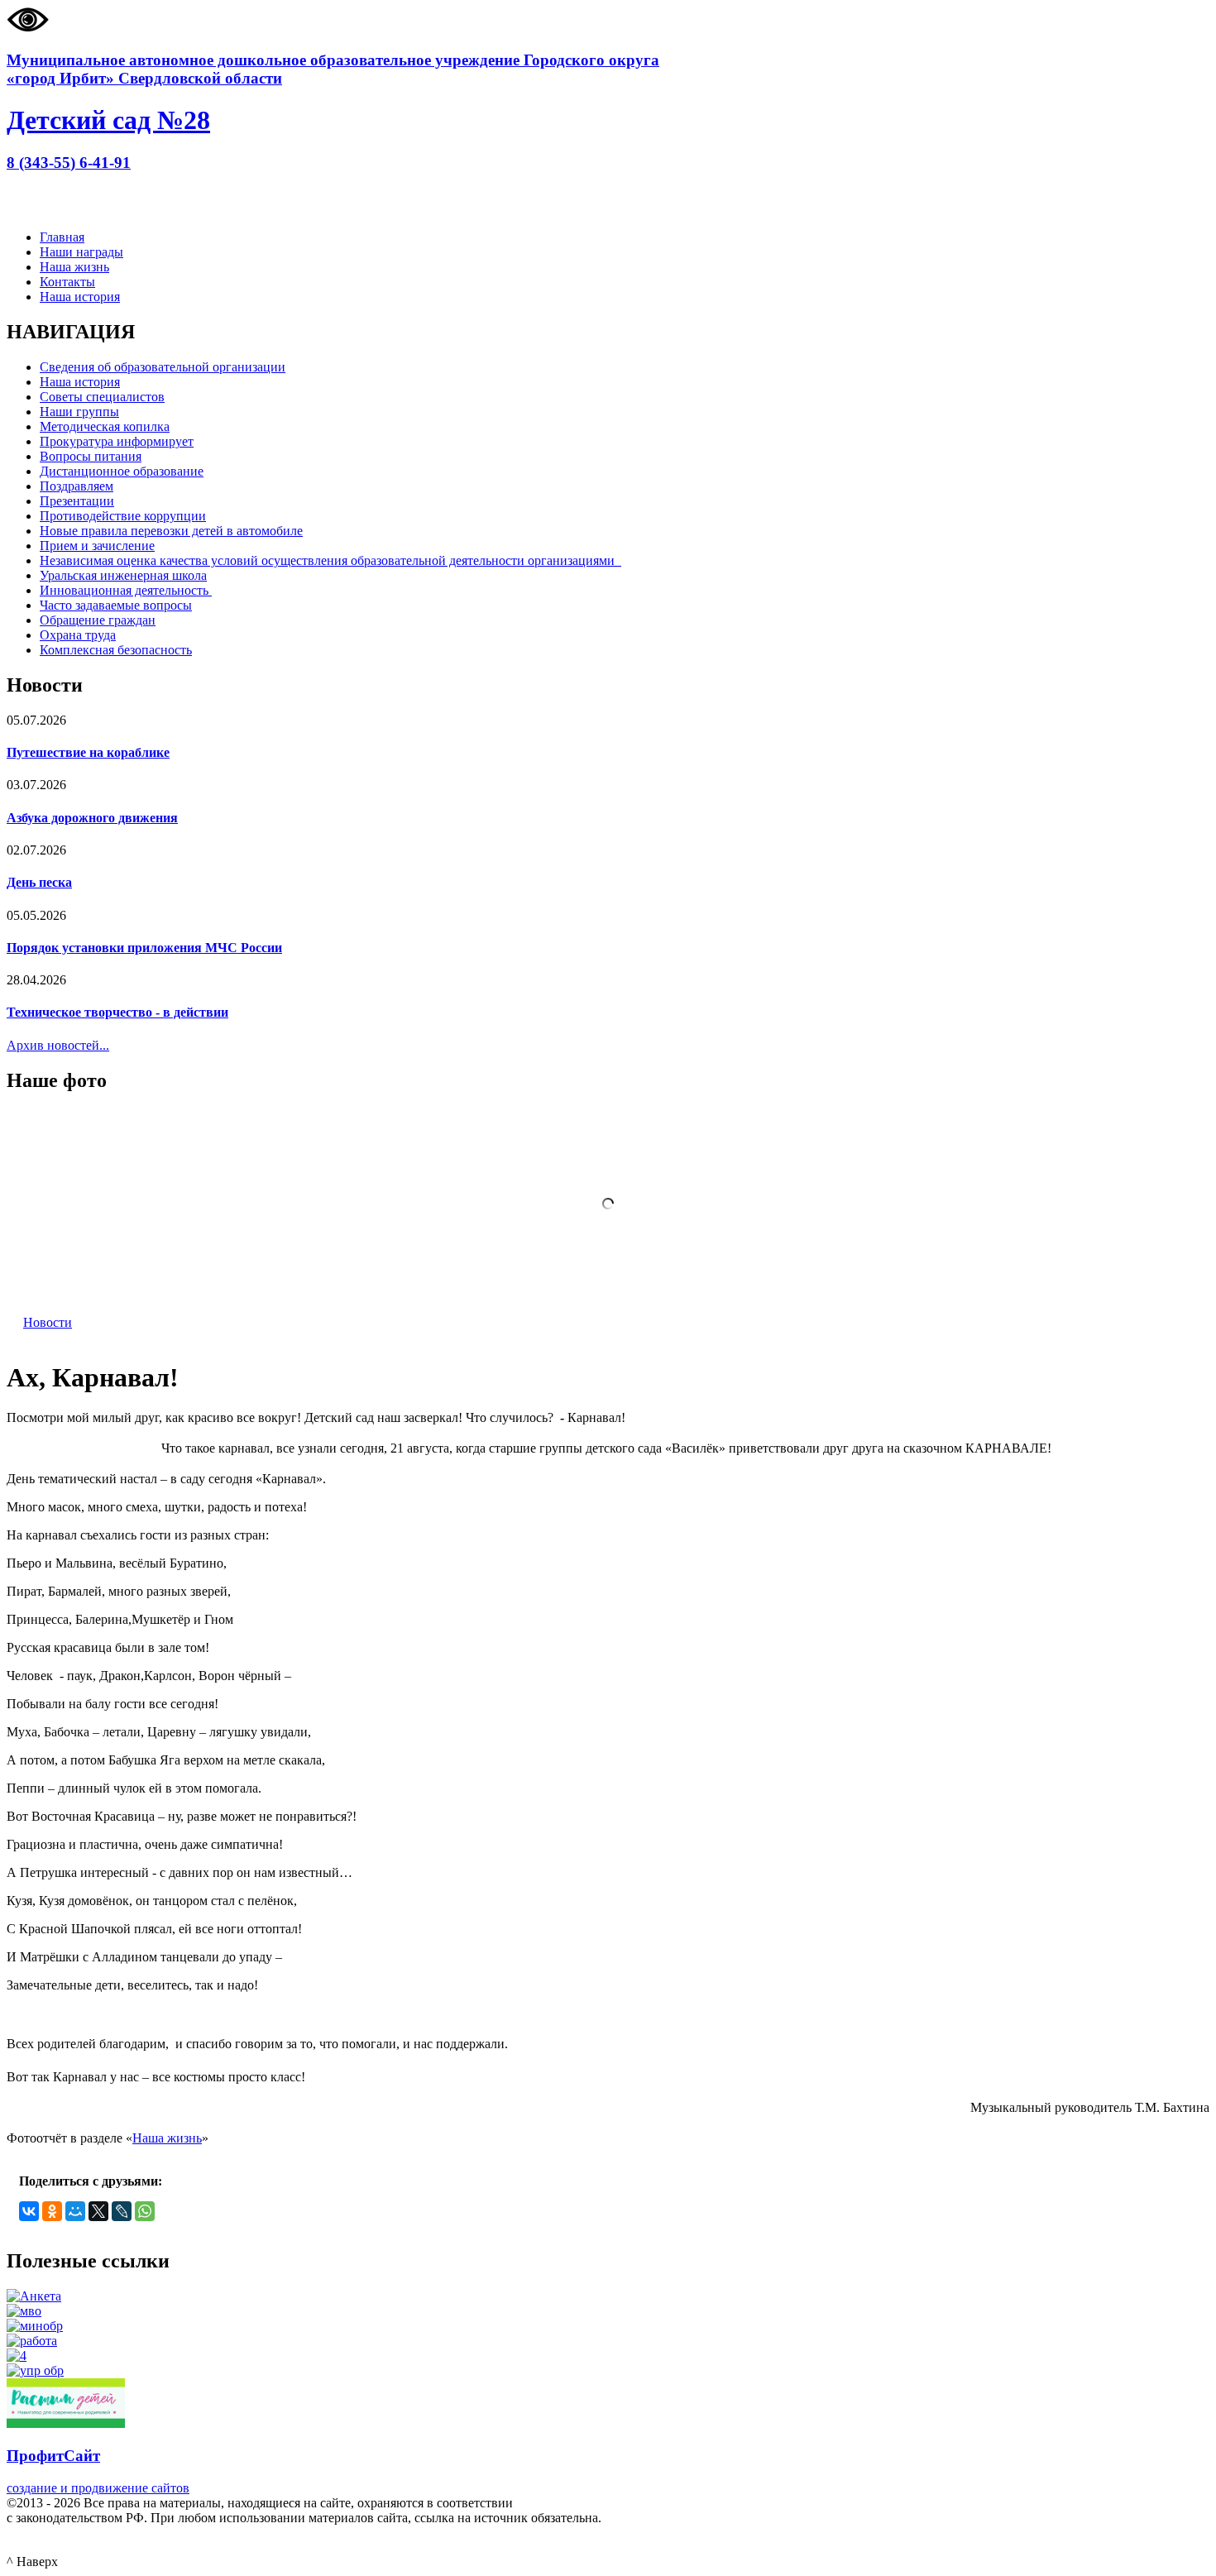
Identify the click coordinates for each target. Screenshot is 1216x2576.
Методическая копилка (105, 426)
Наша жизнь (74, 267)
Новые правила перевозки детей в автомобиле (171, 531)
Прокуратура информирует (117, 441)
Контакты (67, 282)
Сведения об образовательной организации (163, 367)
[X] (98, 2211)
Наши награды (81, 252)
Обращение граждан (98, 620)
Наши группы (79, 412)
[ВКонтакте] (29, 2211)
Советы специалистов (102, 397)
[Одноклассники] (52, 2211)
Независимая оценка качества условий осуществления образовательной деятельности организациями (330, 560)
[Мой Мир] (75, 2211)
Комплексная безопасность (116, 650)
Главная (62, 237)
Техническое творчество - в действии (117, 1012)
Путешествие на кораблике (88, 752)
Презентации (77, 501)
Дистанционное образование (122, 471)
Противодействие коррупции (123, 516)
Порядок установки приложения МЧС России (144, 948)
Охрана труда (78, 635)
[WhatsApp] (145, 2211)
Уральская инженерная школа (123, 575)
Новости (48, 1322)
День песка (39, 882)
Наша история (80, 297)
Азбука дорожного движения (92, 818)
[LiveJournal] (122, 2211)
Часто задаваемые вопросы (116, 605)
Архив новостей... (58, 1045)
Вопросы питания (91, 456)
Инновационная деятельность (126, 590)
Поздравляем (77, 486)
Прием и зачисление (97, 546)
